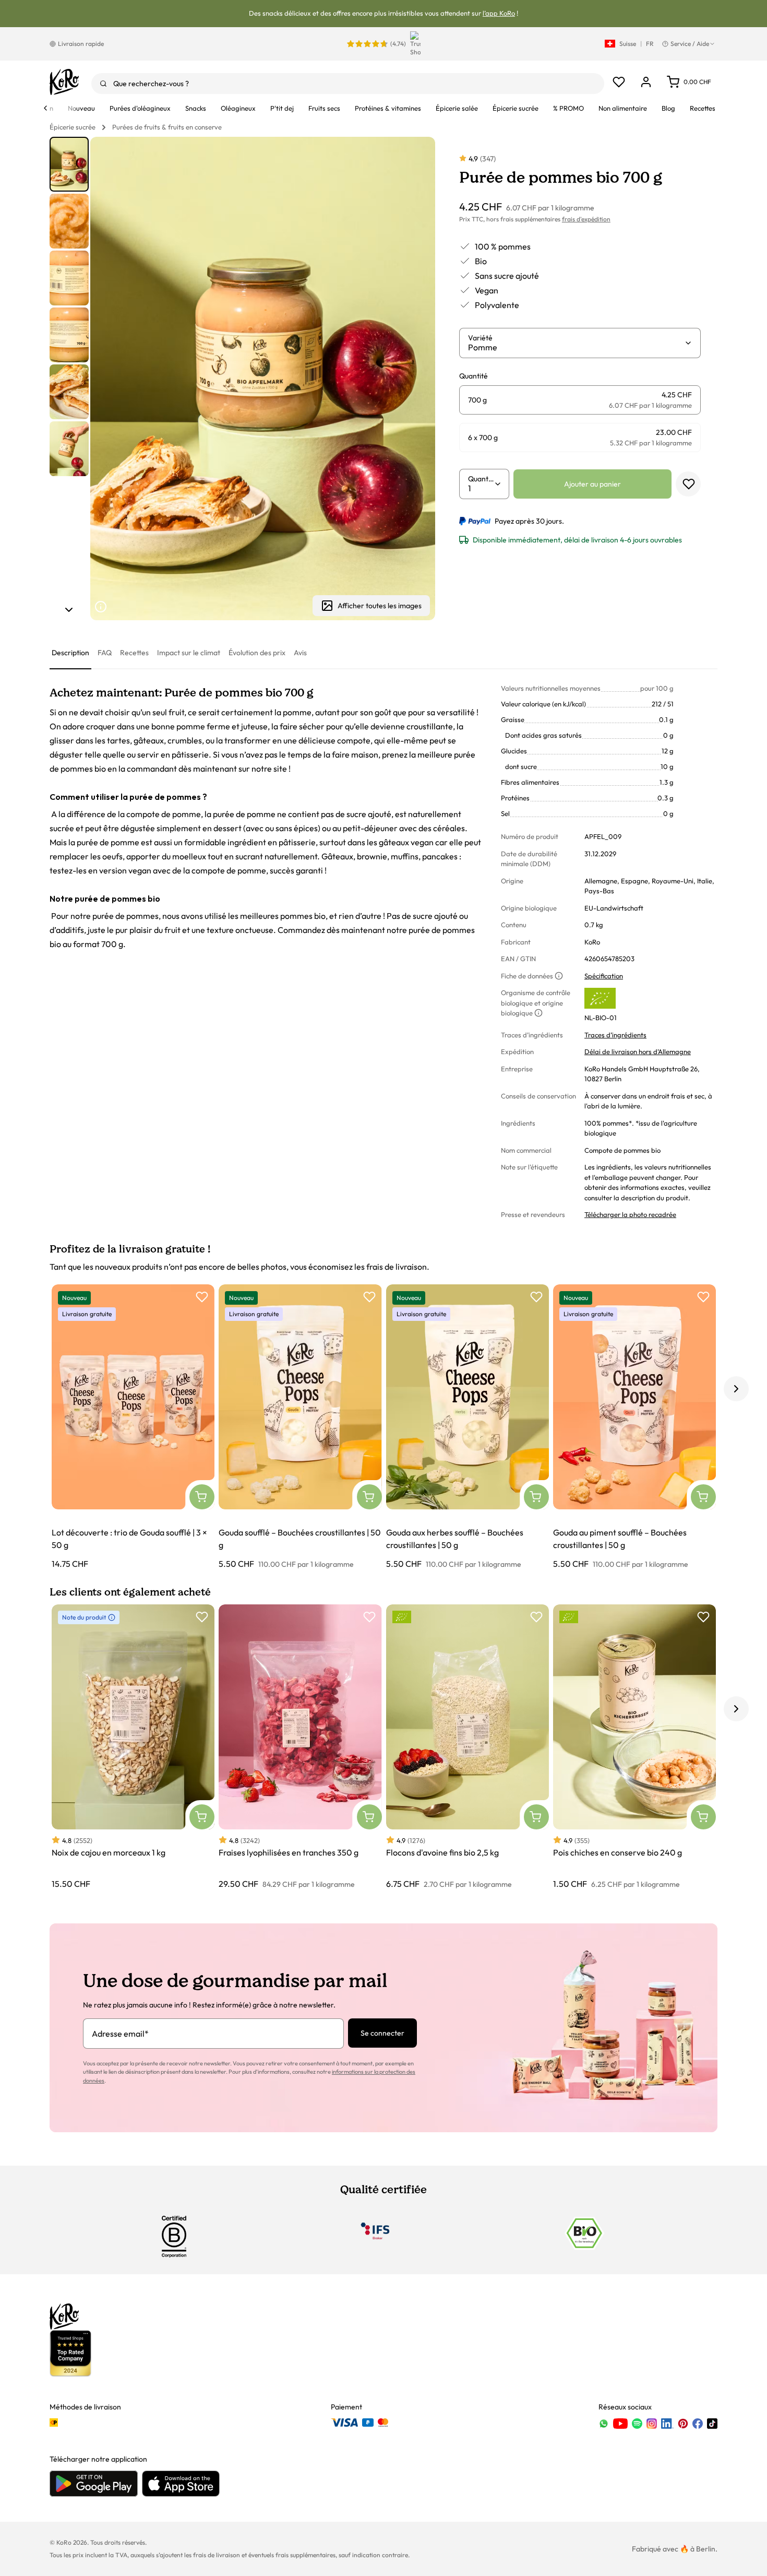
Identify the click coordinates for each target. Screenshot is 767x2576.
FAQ (105, 653)
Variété (480, 338)
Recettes (134, 653)
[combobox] (348, 84)
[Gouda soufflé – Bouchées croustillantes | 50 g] (300, 1427)
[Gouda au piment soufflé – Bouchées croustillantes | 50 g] (634, 1427)
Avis (300, 653)
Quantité (481, 479)
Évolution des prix (257, 653)
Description (70, 653)
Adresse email (120, 2034)
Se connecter (382, 2033)
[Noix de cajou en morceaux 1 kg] (133, 1747)
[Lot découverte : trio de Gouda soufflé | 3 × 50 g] (133, 1427)
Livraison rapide (81, 44)
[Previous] (45, 108)
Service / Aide (690, 44)
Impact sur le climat (189, 653)
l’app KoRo (499, 13)
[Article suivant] (69, 610)
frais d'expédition (586, 219)
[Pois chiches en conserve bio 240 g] (634, 1747)
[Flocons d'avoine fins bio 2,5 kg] (468, 1747)
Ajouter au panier (592, 484)
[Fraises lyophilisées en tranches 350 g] (300, 1747)
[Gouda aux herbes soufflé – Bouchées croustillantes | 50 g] (468, 1427)
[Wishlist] (619, 82)
